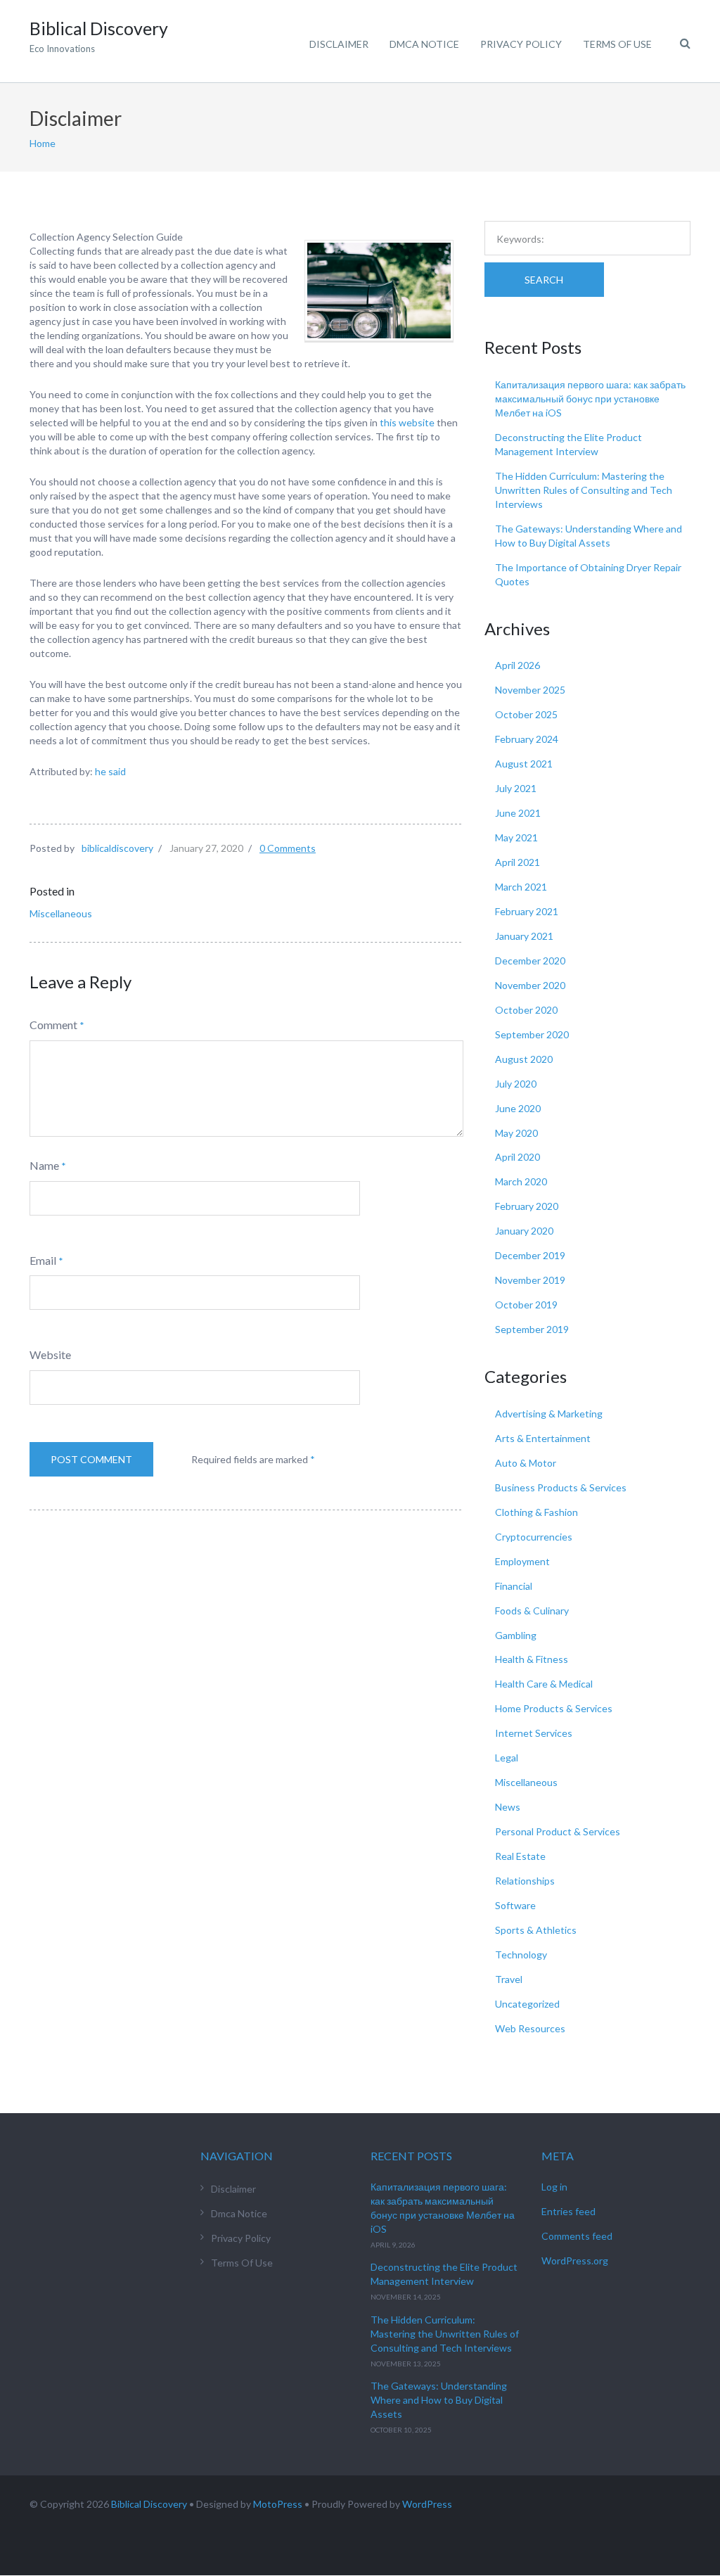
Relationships (525, 1881)
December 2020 (530, 961)
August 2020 (524, 1059)
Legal (507, 1758)
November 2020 (530, 985)
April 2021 (517, 862)
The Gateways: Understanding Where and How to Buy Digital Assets (439, 2400)
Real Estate (520, 1856)
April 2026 (517, 665)
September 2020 (532, 1034)
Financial (514, 1586)
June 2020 (518, 1108)
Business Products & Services (561, 1487)
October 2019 (526, 1305)
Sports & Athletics (536, 1930)
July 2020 (516, 1084)
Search (544, 280)
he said (110, 771)
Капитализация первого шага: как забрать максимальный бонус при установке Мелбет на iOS (590, 398)
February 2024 (527, 739)
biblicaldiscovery (117, 848)
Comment (53, 1025)
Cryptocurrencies (534, 1537)
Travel (509, 1979)
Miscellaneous (61, 913)
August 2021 (524, 764)
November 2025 (530, 690)
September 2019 (532, 1329)
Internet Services (534, 1733)
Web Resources (530, 2028)
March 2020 (521, 1181)
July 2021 (516, 788)
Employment (522, 1561)
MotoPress (278, 2504)
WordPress (427, 2504)
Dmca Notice (424, 44)
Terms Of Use (617, 44)
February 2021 (527, 911)
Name (44, 1165)
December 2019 (530, 1255)
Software (515, 1905)
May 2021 (516, 837)
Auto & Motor (526, 1463)
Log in (554, 2187)
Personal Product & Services (558, 1831)
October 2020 (526, 1010)
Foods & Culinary (532, 1611)
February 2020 (527, 1206)
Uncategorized (527, 2004)
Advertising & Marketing (549, 1414)
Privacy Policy (521, 44)
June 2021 (518, 813)
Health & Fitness (532, 1659)
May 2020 (516, 1133)
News (508, 1807)
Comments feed (577, 2236)
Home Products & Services (554, 1708)
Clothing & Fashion (536, 1512)
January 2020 (524, 1231)
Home (43, 143)
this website (407, 422)
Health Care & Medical (544, 1684)
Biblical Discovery (149, 2504)
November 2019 (530, 1280)
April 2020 (517, 1157)
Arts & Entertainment (543, 1438)
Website (50, 1354)
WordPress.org (575, 2261)
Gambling (516, 1635)
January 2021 (524, 936)
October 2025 (526, 714)
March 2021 (521, 887)
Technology (521, 1955)
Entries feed (568, 2211)
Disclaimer (339, 44)
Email (43, 1260)
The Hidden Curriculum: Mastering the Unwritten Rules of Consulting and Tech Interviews (584, 490)
